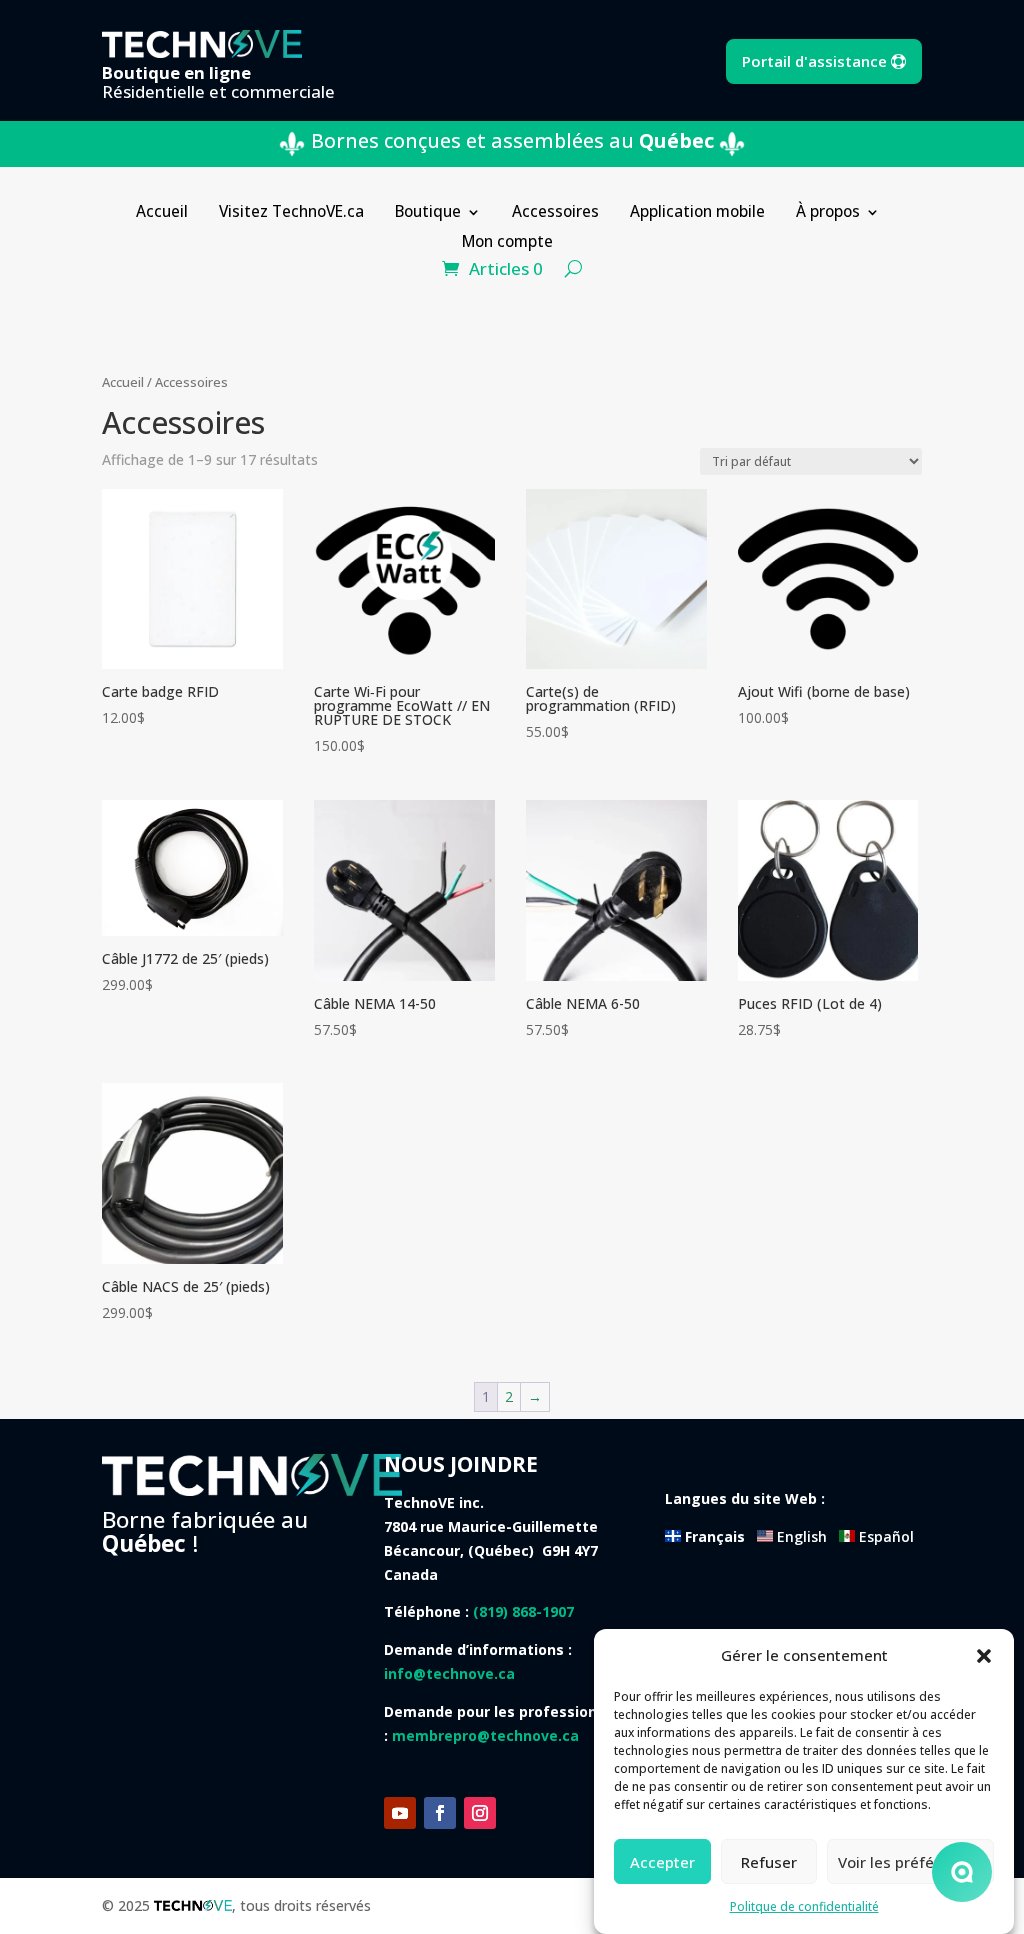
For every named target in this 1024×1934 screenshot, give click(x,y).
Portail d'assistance (814, 61)
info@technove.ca (449, 1673)
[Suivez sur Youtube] (400, 1813)
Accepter (662, 1862)
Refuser (769, 1862)
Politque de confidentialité (804, 1906)
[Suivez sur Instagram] (480, 1813)
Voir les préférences (910, 1862)
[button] (984, 1656)
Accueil (123, 382)
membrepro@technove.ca (485, 1735)
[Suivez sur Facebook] (440, 1813)
